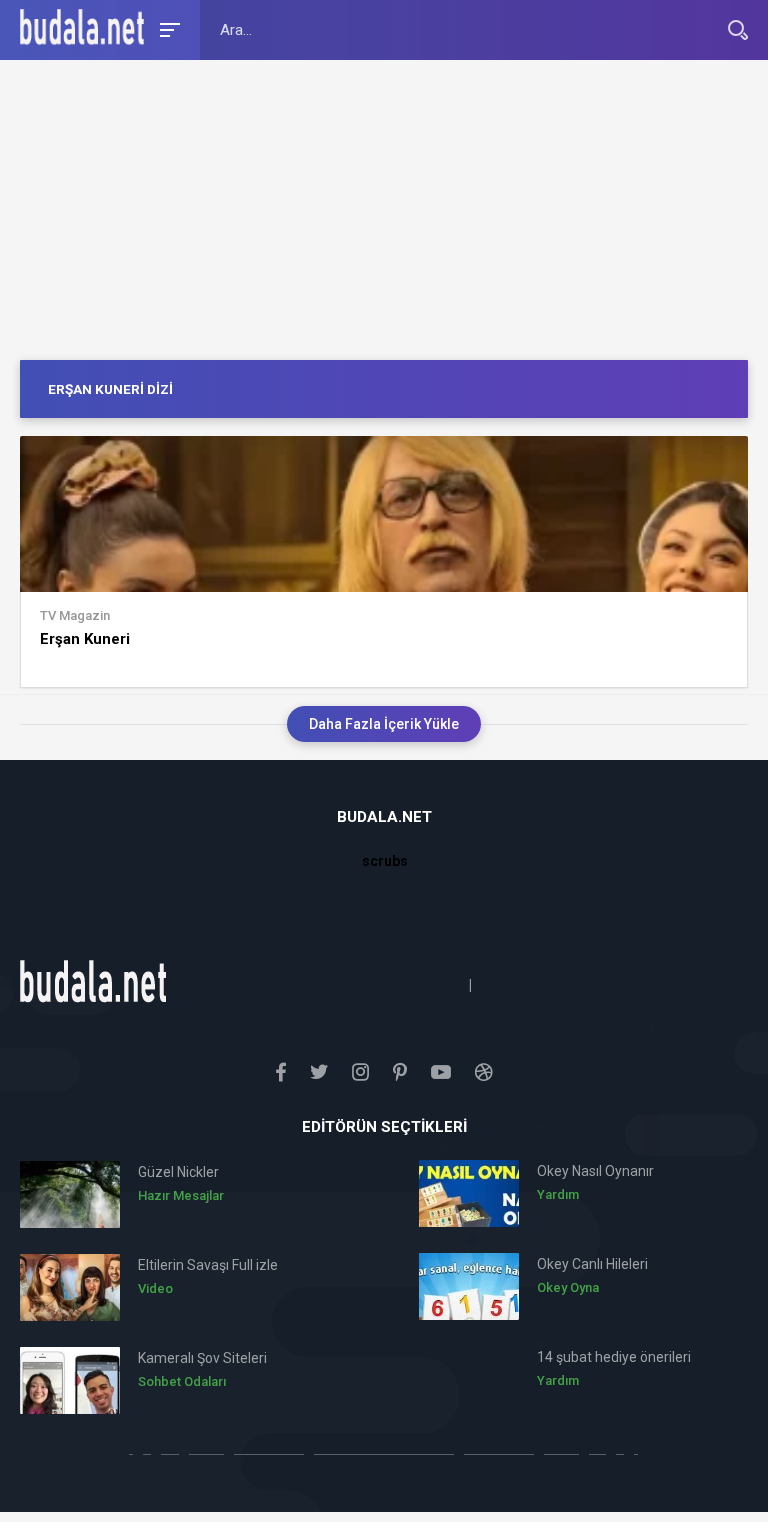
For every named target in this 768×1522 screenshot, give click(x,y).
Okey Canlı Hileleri (592, 1264)
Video (155, 1288)
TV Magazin (75, 616)
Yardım (558, 1194)
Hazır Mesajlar (181, 1195)
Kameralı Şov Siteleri (202, 1358)
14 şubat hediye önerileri (614, 1357)
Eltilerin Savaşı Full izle (208, 1265)
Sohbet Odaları (182, 1381)
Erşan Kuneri (85, 639)
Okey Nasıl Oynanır (595, 1171)
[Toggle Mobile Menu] (167, 28)
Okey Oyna (568, 1287)
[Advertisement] (384, 210)
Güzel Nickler (178, 1172)
